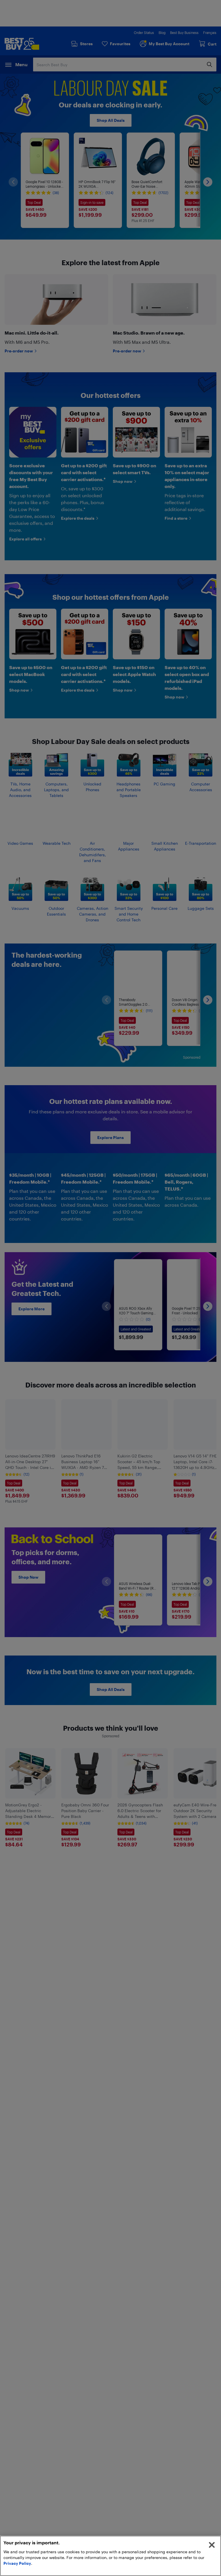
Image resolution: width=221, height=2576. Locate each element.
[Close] (212, 2545)
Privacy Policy (17, 2563)
